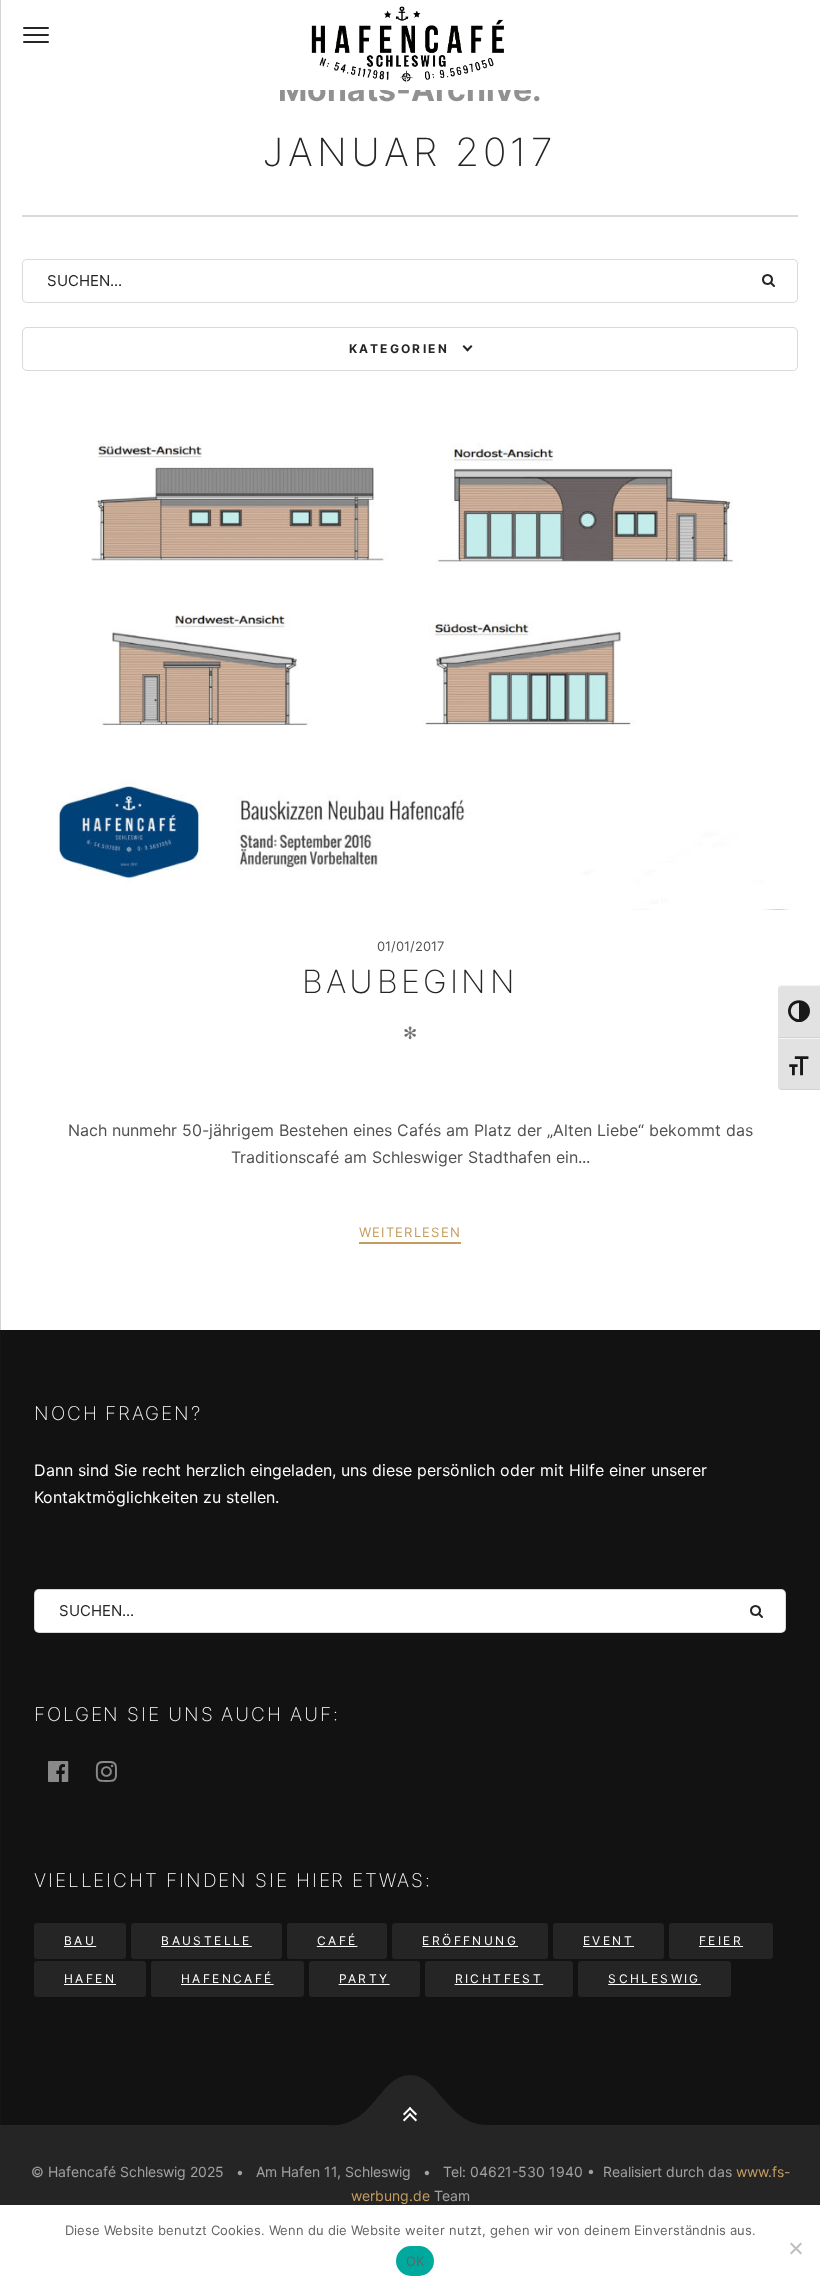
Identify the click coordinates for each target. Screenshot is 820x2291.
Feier (721, 1940)
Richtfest (499, 1978)
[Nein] (795, 2248)
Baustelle (206, 1940)
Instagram (118, 1770)
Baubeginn (410, 981)
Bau (80, 1940)
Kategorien (399, 348)
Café (337, 1940)
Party (364, 1978)
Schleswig (654, 1978)
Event (608, 1940)
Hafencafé (227, 1978)
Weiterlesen (410, 1232)
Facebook (70, 1770)
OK (415, 2261)
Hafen (90, 1978)
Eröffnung (470, 1940)
